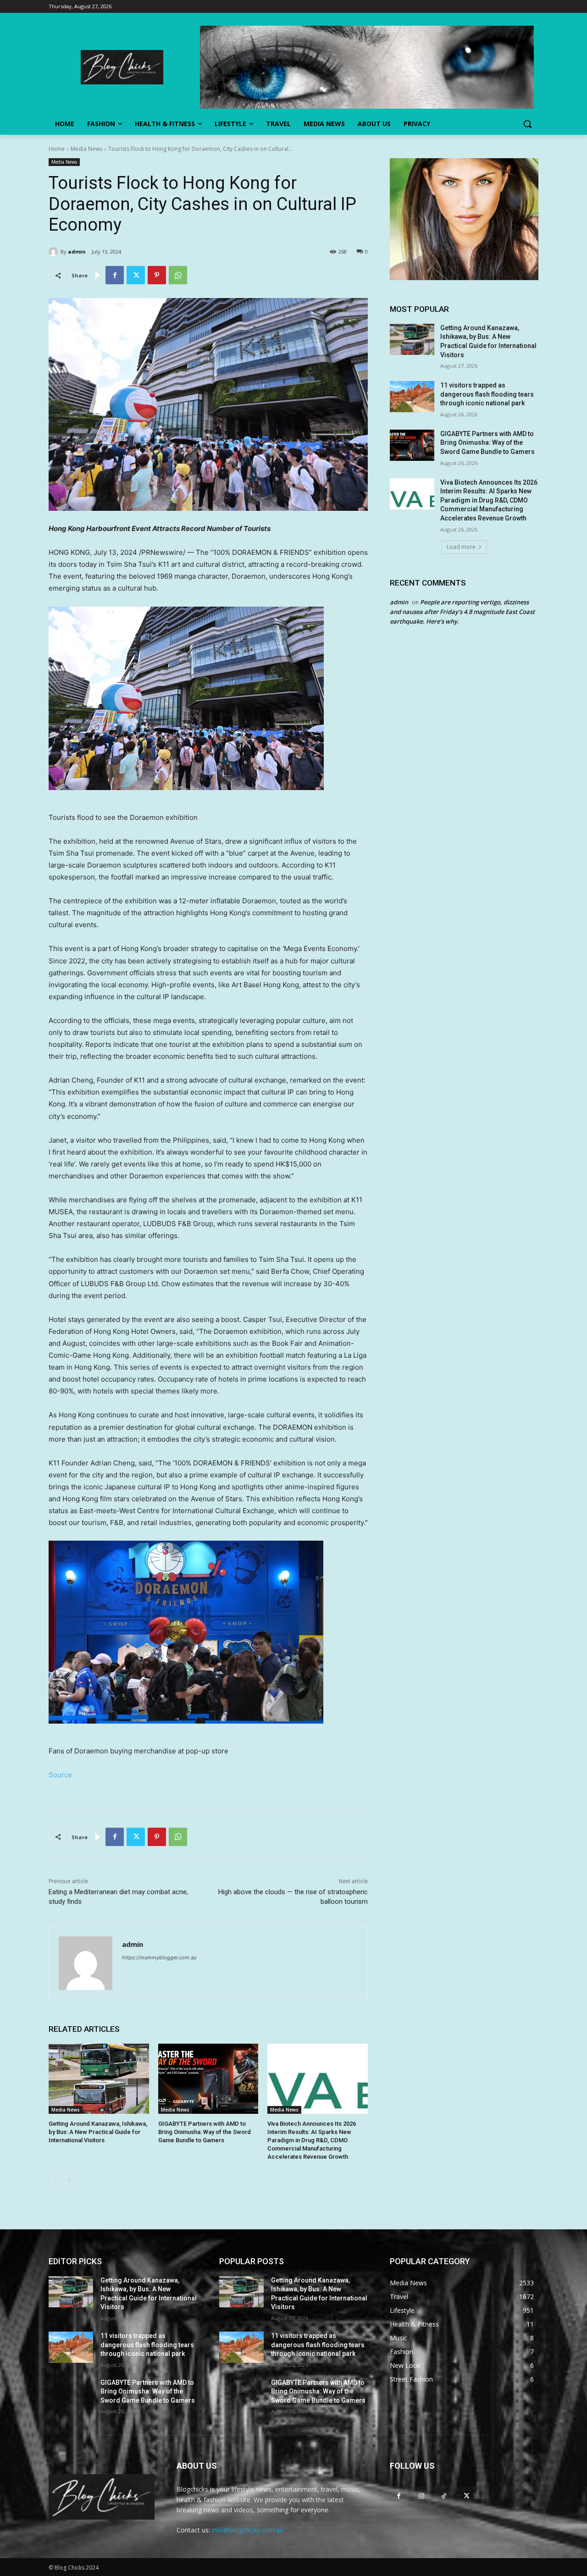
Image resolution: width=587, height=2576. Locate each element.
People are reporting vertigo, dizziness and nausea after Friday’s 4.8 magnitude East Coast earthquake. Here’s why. (462, 612)
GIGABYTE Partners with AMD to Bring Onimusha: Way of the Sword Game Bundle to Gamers (205, 2132)
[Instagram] (421, 2496)
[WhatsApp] (178, 275)
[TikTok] (444, 2496)
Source (60, 1775)
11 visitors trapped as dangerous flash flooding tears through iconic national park (487, 394)
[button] (527, 124)
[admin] (55, 252)
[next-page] (69, 2179)
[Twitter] (136, 275)
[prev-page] (54, 2179)
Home (57, 149)
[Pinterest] (157, 275)
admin (77, 252)
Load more (461, 547)
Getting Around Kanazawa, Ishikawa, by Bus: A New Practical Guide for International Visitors (98, 2132)
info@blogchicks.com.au (248, 2530)
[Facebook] (115, 275)
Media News (86, 149)
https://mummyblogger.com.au (159, 1957)
